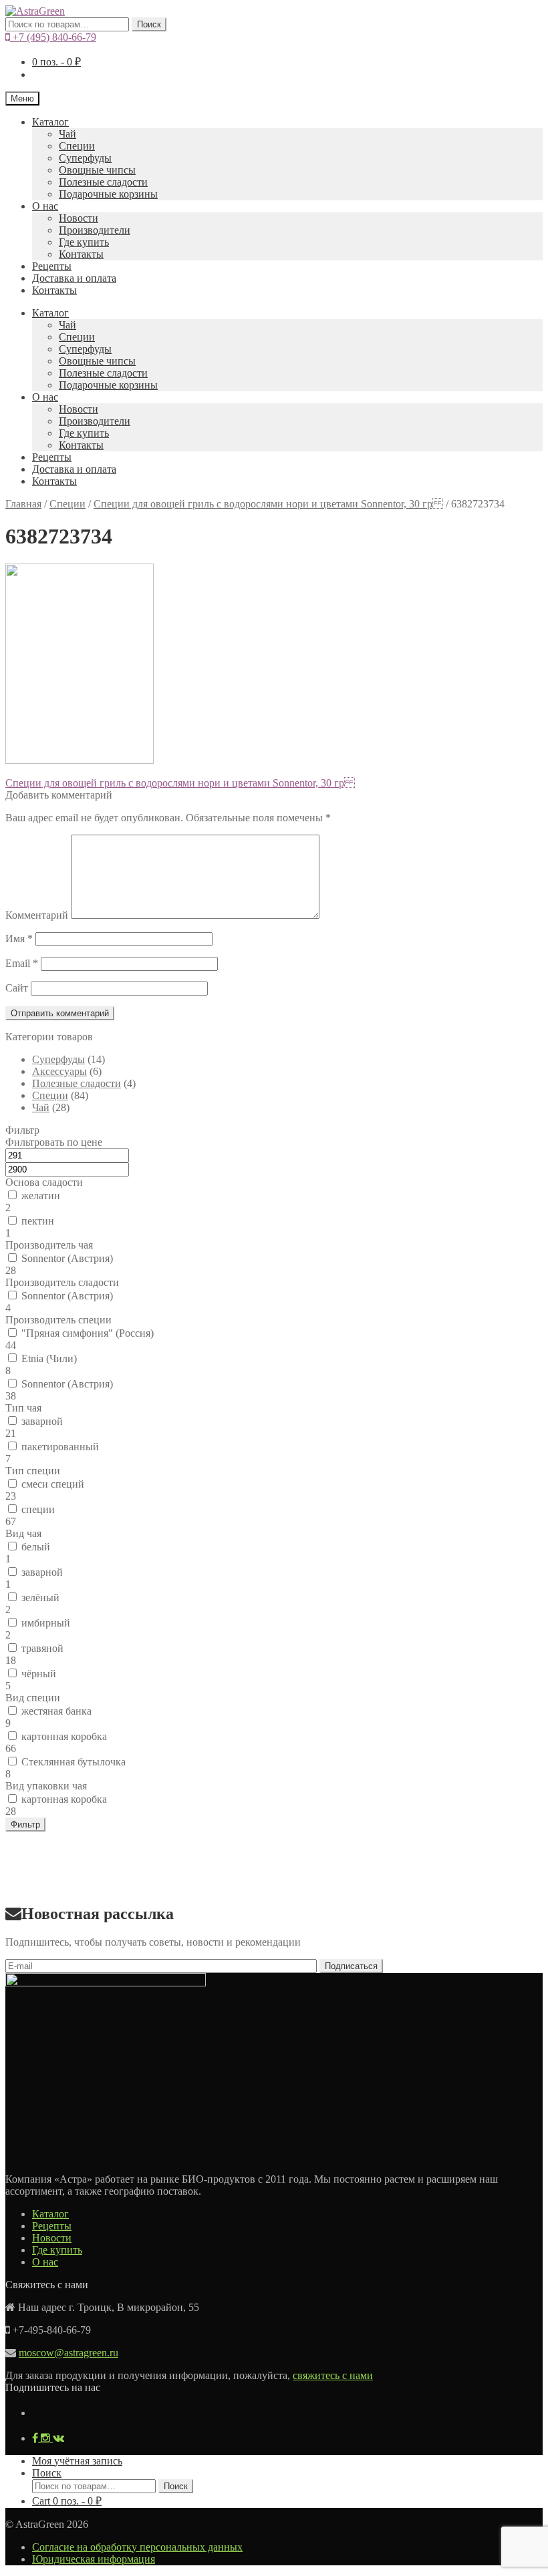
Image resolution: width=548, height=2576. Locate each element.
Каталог (50, 122)
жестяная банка (56, 1711)
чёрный (39, 1674)
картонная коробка (64, 1736)
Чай (67, 134)
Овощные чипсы (97, 170)
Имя (19, 938)
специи (38, 1509)
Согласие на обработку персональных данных (137, 2547)
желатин (41, 1196)
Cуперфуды (85, 158)
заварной (42, 1421)
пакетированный (60, 1447)
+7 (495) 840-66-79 (53, 37)
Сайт (17, 988)
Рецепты (52, 266)
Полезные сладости (103, 182)
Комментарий (37, 915)
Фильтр (25, 1824)
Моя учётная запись (77, 2461)
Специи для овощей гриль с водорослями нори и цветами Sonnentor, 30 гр (268, 504)
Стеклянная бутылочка (74, 1762)
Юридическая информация (94, 2559)
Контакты (81, 254)
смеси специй (53, 1484)
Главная (23, 504)
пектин (38, 1221)
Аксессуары (59, 1071)
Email (22, 963)
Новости (79, 218)
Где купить (84, 242)
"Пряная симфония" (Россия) (88, 1333)
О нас (45, 206)
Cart (67, 2501)
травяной (42, 1648)
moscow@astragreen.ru (68, 2353)
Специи (77, 146)
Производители (95, 230)
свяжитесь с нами (333, 2375)
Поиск (149, 24)
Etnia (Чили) (49, 1358)
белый (36, 1547)
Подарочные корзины (108, 194)
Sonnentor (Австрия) (67, 1258)
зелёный (40, 1597)
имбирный (46, 1623)
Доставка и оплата (74, 278)
